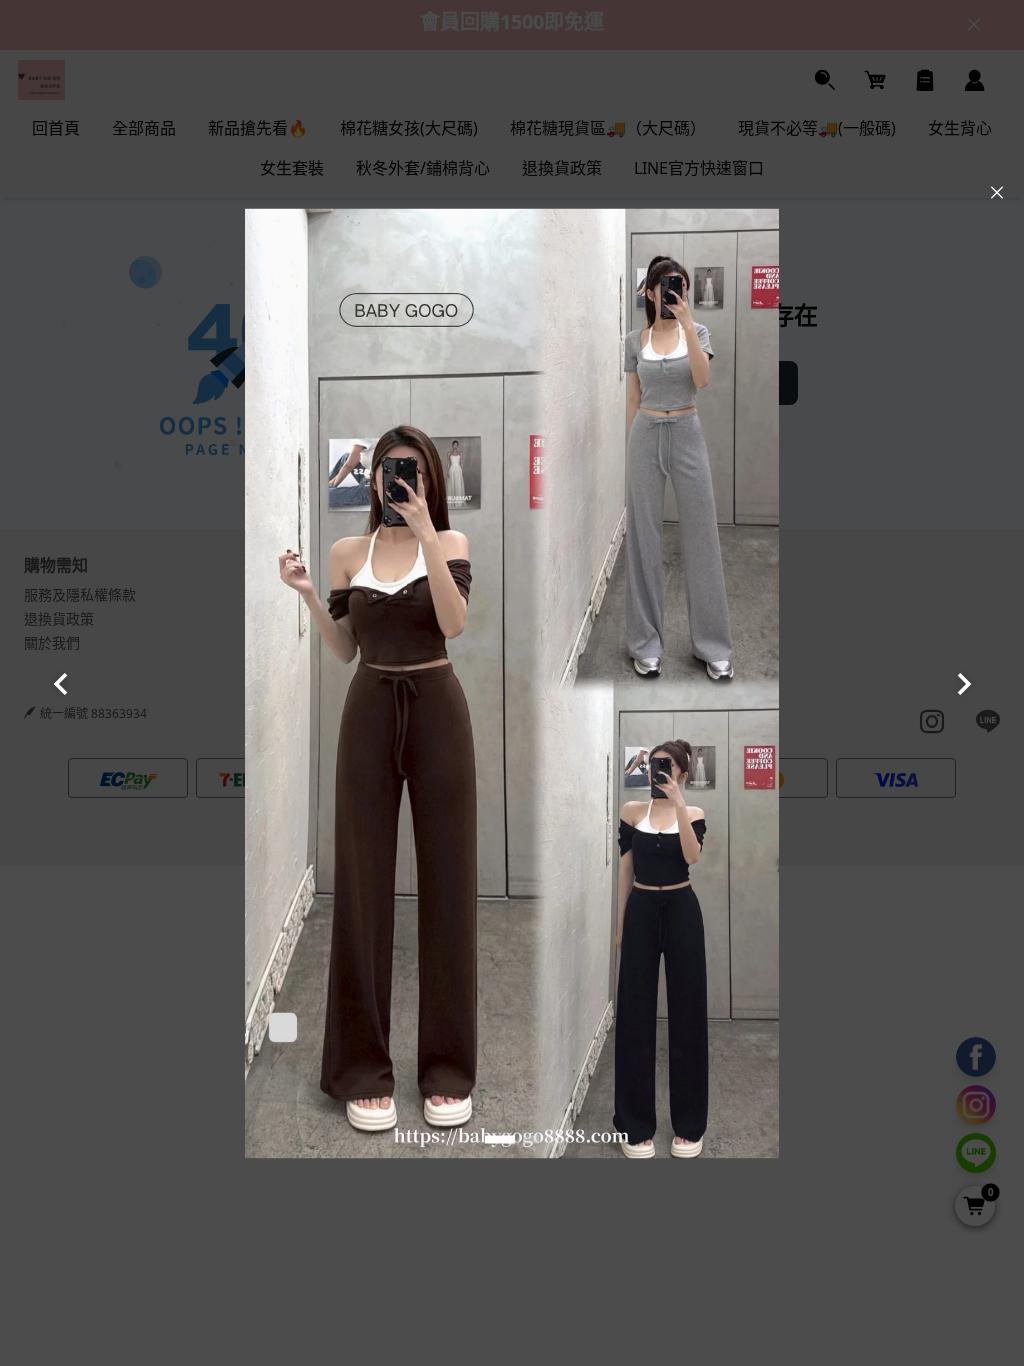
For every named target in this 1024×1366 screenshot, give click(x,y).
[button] (500, 1140)
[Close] (997, 193)
